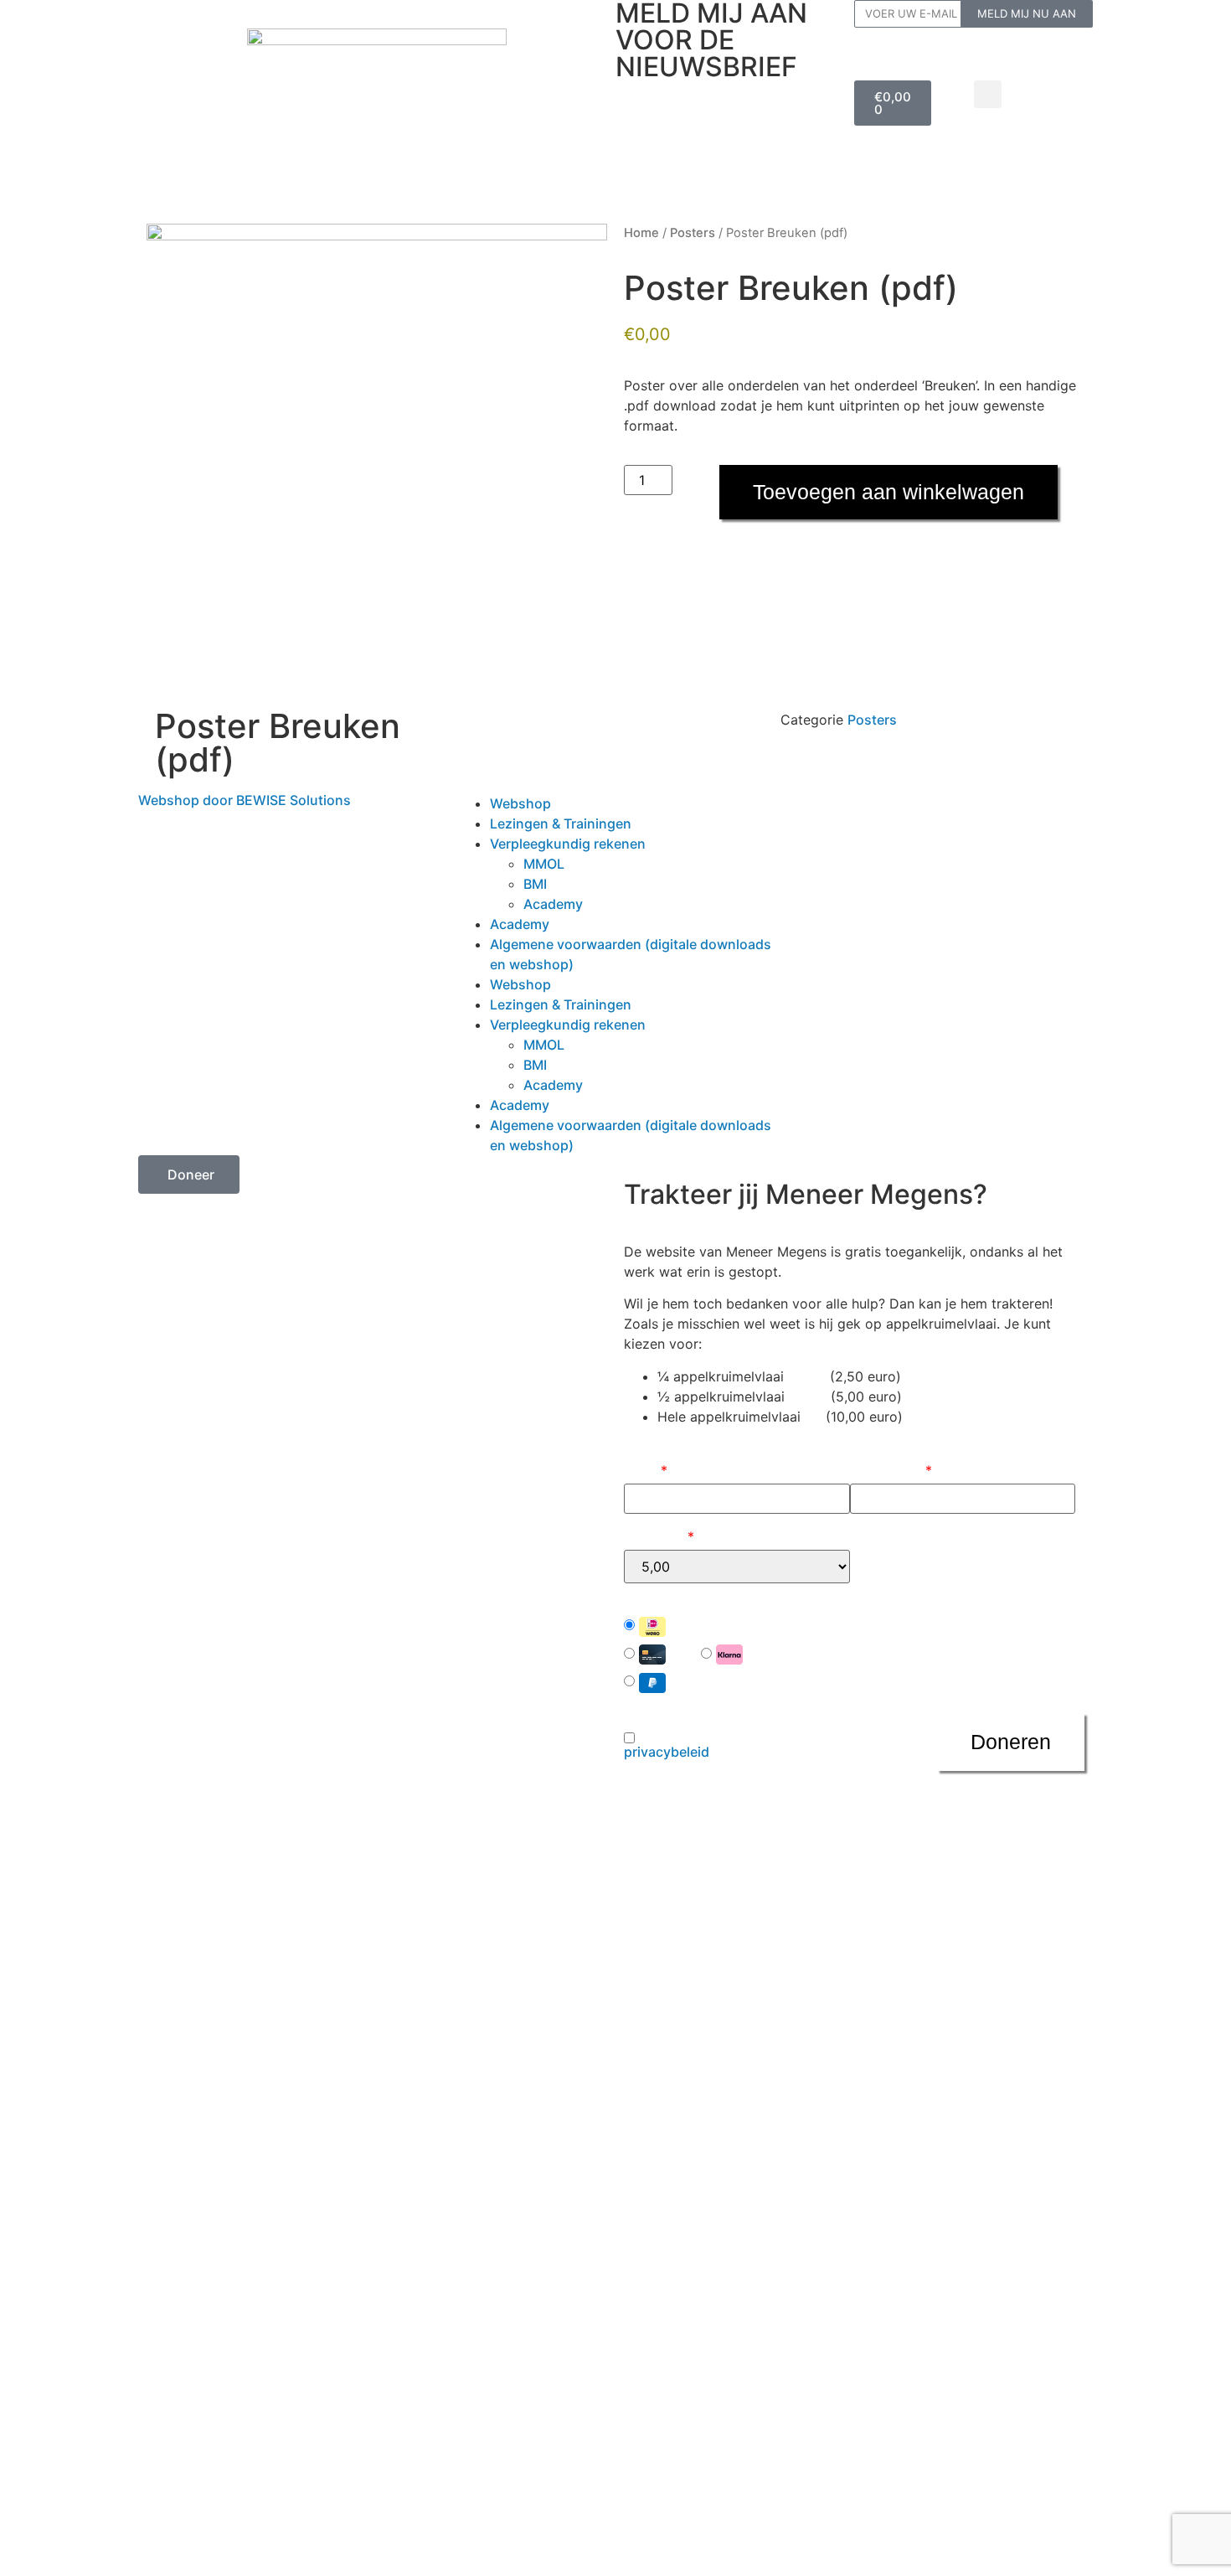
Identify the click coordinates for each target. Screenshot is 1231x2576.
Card (683, 1654)
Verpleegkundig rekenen (684, 130)
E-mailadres (891, 1470)
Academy (553, 904)
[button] (988, 94)
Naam (646, 1470)
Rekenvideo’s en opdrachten (756, 97)
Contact (644, 197)
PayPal (689, 1681)
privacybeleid (667, 1752)
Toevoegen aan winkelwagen (888, 492)
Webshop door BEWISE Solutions (245, 800)
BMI (535, 884)
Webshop (647, 97)
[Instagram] (842, 814)
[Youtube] (888, 814)
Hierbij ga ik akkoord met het (724, 1745)
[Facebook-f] (796, 814)
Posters (693, 233)
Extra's (780, 164)
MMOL (544, 864)
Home (641, 233)
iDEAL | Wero (710, 1625)
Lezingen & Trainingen (677, 164)
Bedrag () (659, 1536)
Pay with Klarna (794, 1654)
